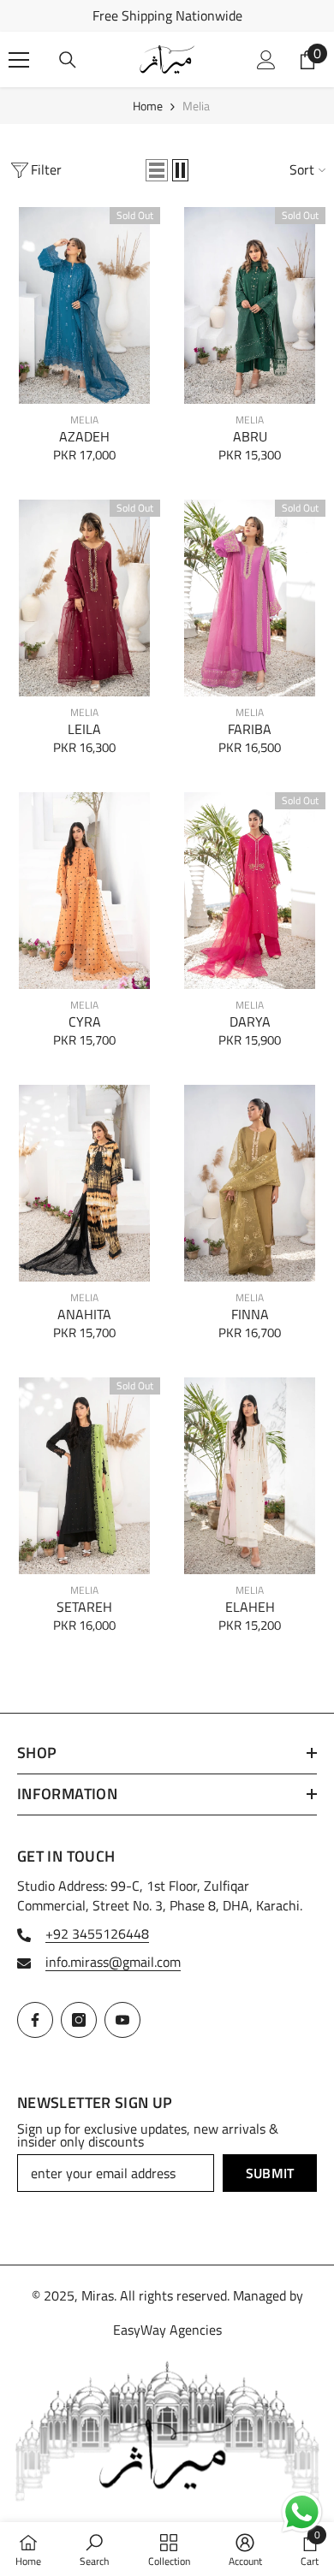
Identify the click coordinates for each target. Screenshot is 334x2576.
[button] (157, 170)
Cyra (85, 1022)
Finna (250, 1315)
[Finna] (250, 1183)
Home (148, 106)
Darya (250, 1022)
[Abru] (250, 305)
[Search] (68, 60)
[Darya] (250, 891)
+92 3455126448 (97, 1933)
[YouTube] (122, 2020)
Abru (250, 437)
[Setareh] (84, 1476)
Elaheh (250, 1607)
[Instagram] (79, 2020)
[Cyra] (84, 891)
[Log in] (266, 60)
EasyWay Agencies (167, 2330)
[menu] (19, 60)
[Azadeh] (84, 305)
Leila (84, 729)
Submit (270, 2173)
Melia (196, 106)
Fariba (250, 729)
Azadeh (84, 437)
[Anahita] (84, 1183)
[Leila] (84, 598)
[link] (94, 2549)
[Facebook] (35, 2020)
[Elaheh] (250, 1476)
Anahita (84, 1315)
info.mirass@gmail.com (113, 1962)
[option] (167, 16)
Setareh (84, 1607)
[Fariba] (250, 598)
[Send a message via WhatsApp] (302, 2512)
